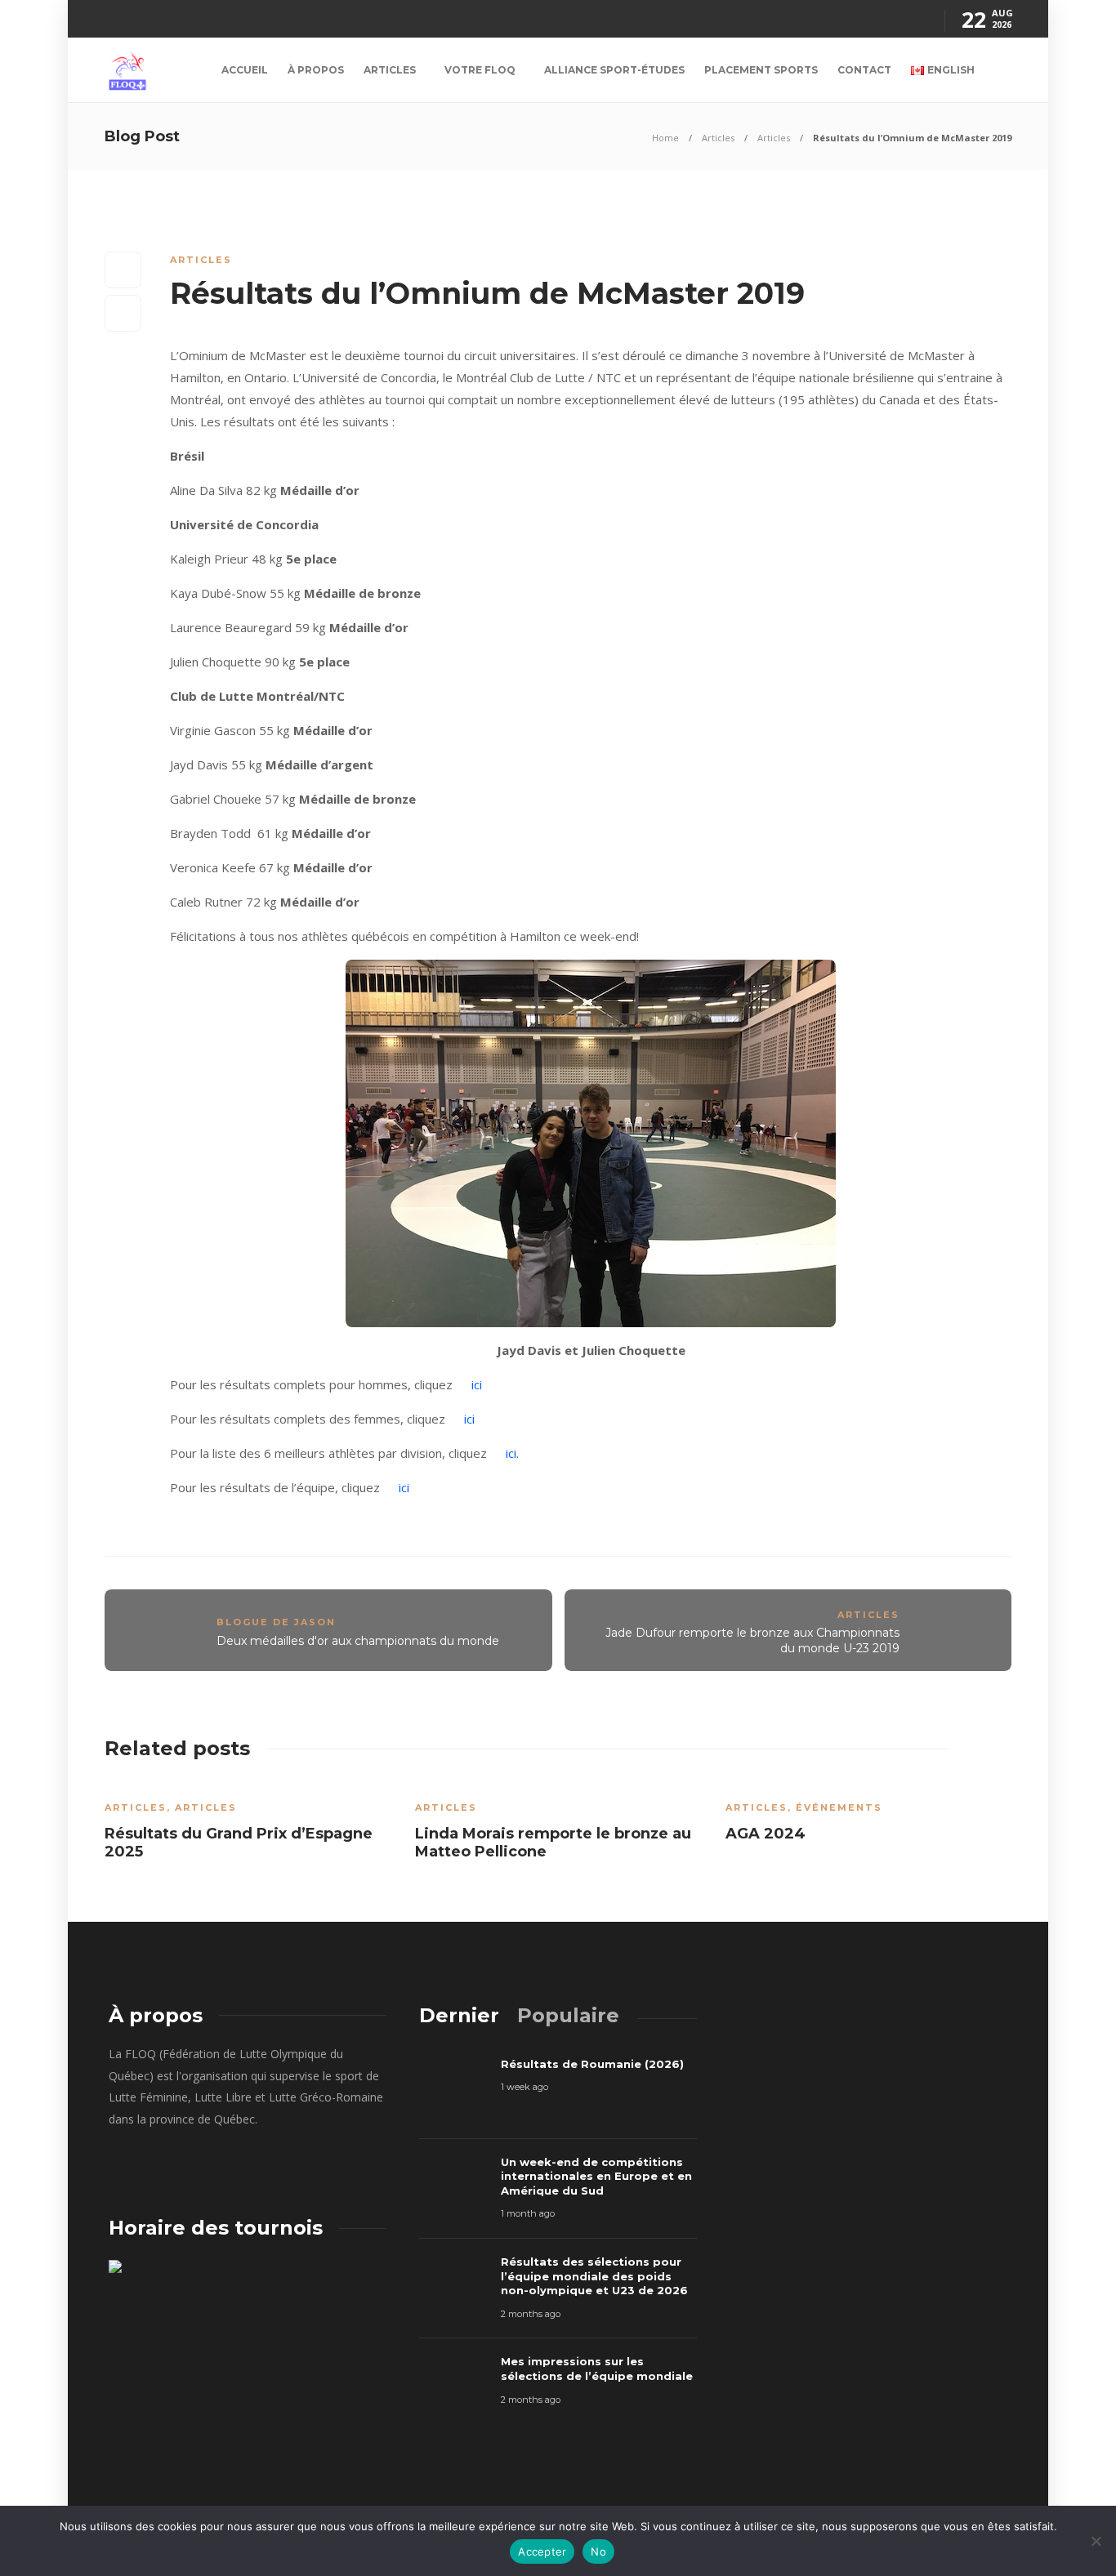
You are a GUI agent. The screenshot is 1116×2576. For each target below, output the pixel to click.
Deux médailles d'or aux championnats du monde (358, 1641)
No (598, 2551)
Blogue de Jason (276, 1622)
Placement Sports (761, 70)
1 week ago (525, 2087)
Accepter (542, 2551)
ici (477, 1384)
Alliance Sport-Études (614, 70)
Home (665, 138)
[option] (248, 1825)
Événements (839, 1807)
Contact (864, 70)
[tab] (459, 2015)
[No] (1096, 2541)
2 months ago (531, 2314)
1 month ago (528, 2213)
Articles (390, 70)
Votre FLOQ (480, 70)
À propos (316, 70)
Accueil (245, 70)
